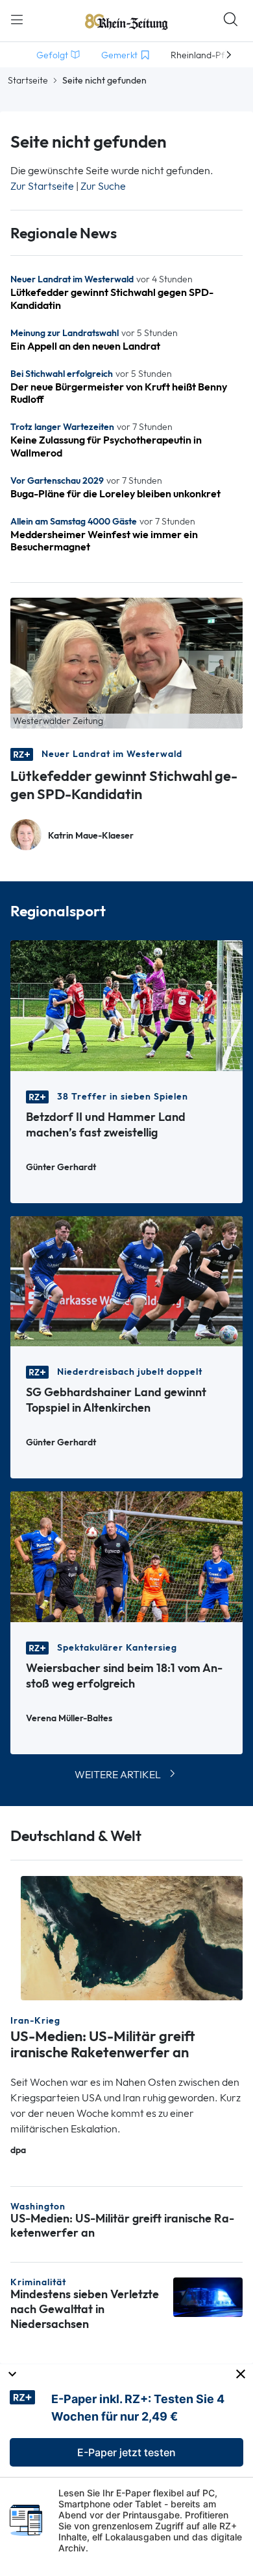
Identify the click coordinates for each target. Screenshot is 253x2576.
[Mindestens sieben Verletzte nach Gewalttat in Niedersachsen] (208, 2296)
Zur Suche (103, 186)
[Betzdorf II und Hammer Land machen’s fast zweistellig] (126, 1005)
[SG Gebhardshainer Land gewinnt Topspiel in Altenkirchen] (126, 1280)
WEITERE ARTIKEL (118, 1775)
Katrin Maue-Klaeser (91, 836)
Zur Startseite (42, 186)
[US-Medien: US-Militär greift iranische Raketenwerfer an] (132, 1937)
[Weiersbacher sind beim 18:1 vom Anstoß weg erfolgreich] (126, 1556)
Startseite (28, 80)
